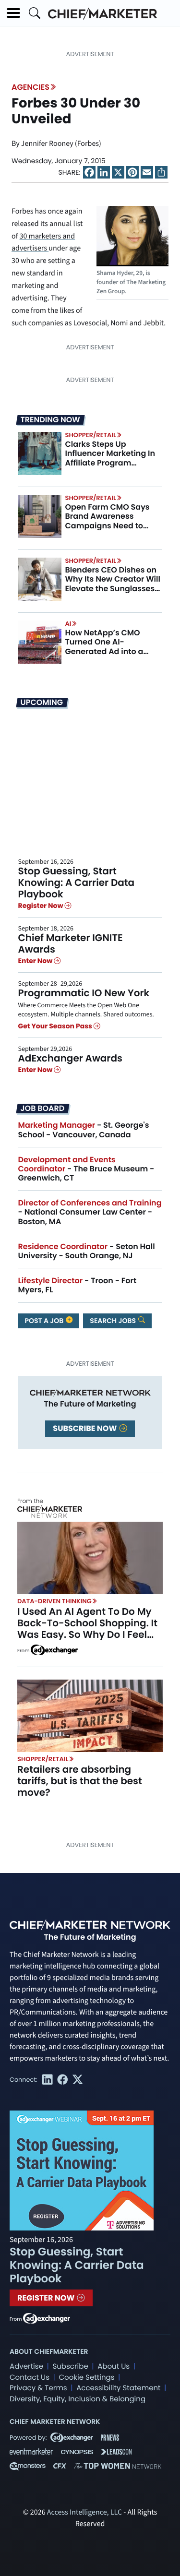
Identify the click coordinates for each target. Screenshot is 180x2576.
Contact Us (30, 2378)
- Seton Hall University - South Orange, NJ (87, 1251)
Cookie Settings (87, 2378)
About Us (114, 2367)
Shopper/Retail (91, 435)
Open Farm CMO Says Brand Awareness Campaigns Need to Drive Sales (108, 521)
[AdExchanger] (54, 1649)
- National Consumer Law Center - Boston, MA (90, 1212)
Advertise (26, 2367)
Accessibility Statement (118, 2388)
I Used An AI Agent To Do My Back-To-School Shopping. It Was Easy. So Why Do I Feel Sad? (87, 1629)
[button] (13, 13)
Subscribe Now (85, 1428)
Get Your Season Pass (56, 1026)
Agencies (30, 87)
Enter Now (36, 961)
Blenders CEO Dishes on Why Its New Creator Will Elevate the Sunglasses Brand (113, 584)
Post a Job (45, 1321)
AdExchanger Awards (70, 1058)
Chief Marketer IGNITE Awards (71, 943)
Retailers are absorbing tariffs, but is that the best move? (80, 1781)
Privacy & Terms (38, 2388)
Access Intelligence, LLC (84, 2513)
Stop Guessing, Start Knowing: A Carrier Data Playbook (77, 883)
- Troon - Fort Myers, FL (78, 1285)
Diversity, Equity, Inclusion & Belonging (78, 2399)
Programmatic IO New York (84, 993)
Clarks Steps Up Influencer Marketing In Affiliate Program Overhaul (110, 458)
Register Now (42, 906)
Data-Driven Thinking (54, 1601)
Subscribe (70, 2367)
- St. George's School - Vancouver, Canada (84, 1130)
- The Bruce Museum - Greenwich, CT (86, 1169)
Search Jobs (114, 1321)
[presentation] (40, 453)
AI (68, 624)
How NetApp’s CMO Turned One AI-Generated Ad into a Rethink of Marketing (106, 647)
